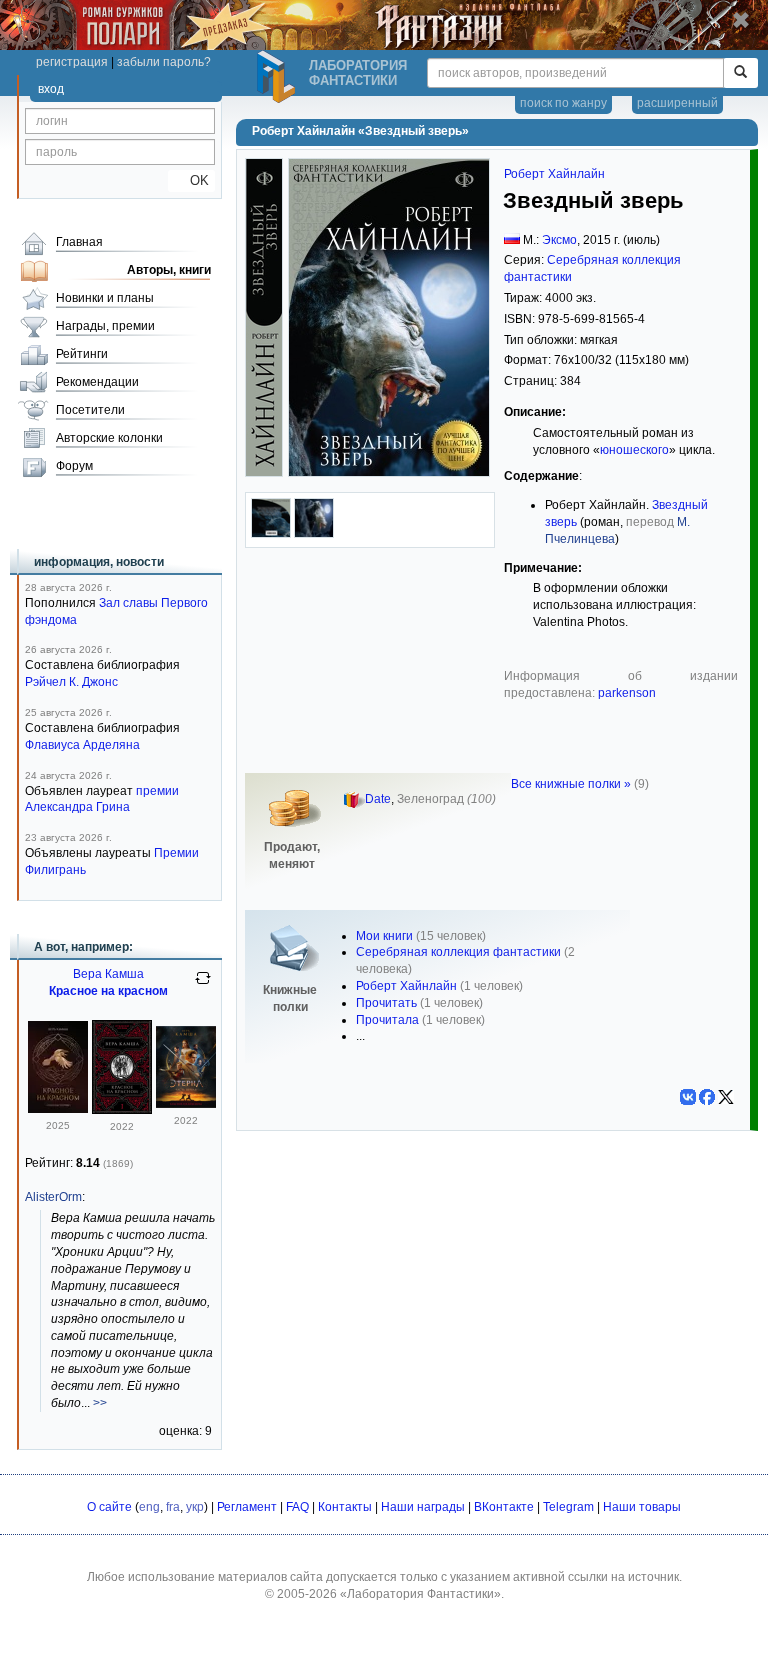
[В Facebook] (707, 1097)
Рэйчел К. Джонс (71, 682)
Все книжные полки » (571, 784)
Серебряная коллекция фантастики (458, 952)
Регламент (247, 1507)
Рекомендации (97, 382)
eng (149, 1507)
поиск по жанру (563, 103)
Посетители (90, 410)
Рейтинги (82, 354)
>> (100, 1403)
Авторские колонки (109, 438)
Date (378, 799)
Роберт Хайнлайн (554, 174)
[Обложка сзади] (271, 534)
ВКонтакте (504, 1507)
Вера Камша (108, 974)
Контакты (345, 1507)
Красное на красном (108, 991)
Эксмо (559, 240)
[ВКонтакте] (688, 1097)
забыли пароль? (164, 62)
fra (173, 1507)
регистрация (72, 62)
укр (195, 1507)
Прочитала (387, 1020)
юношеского (634, 450)
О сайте (109, 1507)
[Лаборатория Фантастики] (279, 77)
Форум (74, 466)
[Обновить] (203, 986)
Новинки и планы (105, 298)
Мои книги (384, 936)
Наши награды (423, 1507)
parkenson (627, 693)
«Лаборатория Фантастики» (420, 1594)
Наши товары (642, 1507)
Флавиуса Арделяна (82, 745)
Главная (79, 242)
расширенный (677, 103)
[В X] (726, 1097)
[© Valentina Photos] (314, 534)
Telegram (568, 1507)
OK (191, 180)
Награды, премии (105, 326)
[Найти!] (740, 73)
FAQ (297, 1507)
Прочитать (386, 1003)
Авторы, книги (169, 270)
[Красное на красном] (58, 1109)
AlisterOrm (53, 1197)
